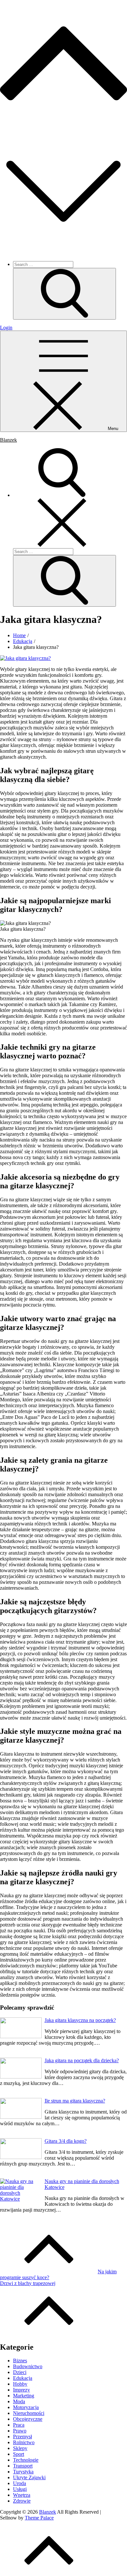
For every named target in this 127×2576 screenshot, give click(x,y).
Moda (19, 2401)
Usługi (20, 2489)
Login (6, 328)
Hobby (20, 2384)
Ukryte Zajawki (29, 2477)
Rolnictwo (24, 2442)
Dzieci (20, 2372)
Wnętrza (22, 2495)
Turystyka (23, 2472)
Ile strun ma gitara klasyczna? (75, 2101)
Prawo (20, 2431)
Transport (23, 2466)
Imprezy (21, 2390)
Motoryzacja (26, 2407)
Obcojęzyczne (28, 2419)
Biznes (20, 2361)
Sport (19, 2454)
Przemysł (22, 2437)
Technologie (26, 2460)
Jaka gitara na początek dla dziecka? (82, 2060)
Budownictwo (28, 2366)
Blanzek (8, 440)
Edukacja (23, 2378)
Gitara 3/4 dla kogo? (66, 2141)
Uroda (20, 2483)
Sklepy (20, 2448)
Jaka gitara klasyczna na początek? (80, 2020)
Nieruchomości (29, 2413)
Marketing (24, 2396)
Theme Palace (39, 2518)
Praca (19, 2425)
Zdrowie (22, 2501)
